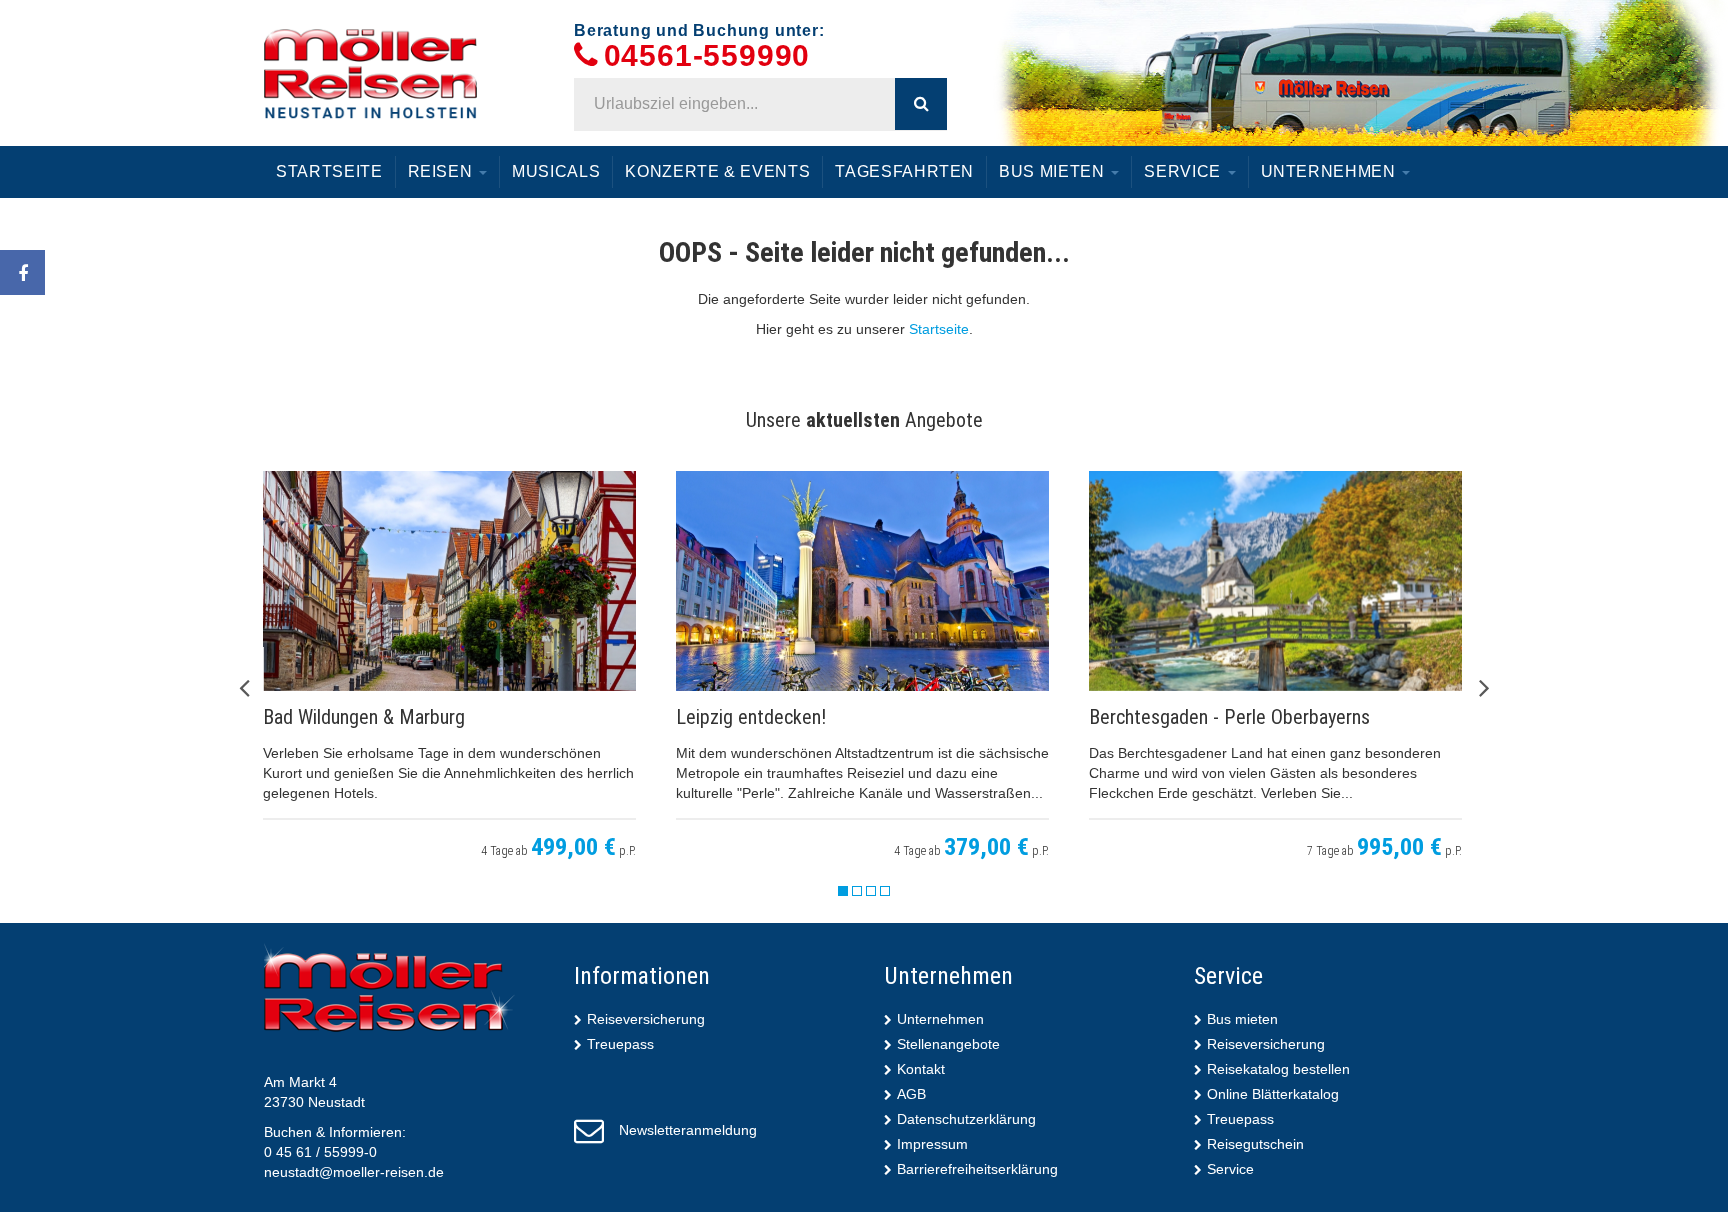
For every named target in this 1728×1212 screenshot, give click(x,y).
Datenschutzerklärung (966, 1119)
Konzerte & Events (717, 171)
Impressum (932, 1144)
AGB (911, 1094)
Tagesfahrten (904, 171)
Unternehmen (1331, 171)
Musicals (556, 171)
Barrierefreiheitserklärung (977, 1169)
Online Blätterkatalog (1273, 1094)
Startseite (329, 171)
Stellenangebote (948, 1044)
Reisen (443, 171)
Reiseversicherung (646, 1019)
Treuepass (620, 1044)
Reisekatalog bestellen (1278, 1069)
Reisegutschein (1255, 1144)
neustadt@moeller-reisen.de (354, 1172)
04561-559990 (707, 56)
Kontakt (921, 1069)
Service (1184, 171)
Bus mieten (1054, 171)
